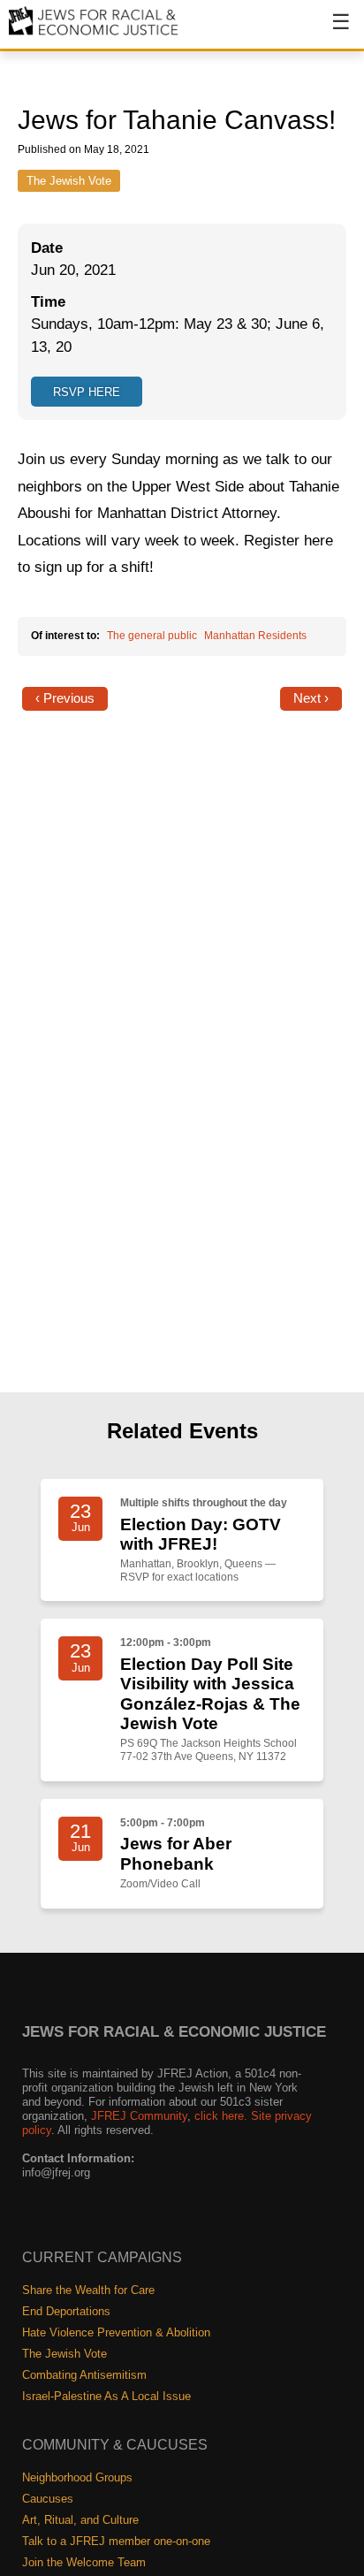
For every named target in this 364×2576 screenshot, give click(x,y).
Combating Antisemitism (84, 2375)
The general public (152, 636)
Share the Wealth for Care (88, 2290)
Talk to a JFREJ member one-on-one (116, 2541)
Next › (311, 698)
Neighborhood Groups (77, 2477)
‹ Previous (65, 698)
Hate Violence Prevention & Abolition (116, 2332)
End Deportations (66, 2311)
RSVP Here (87, 392)
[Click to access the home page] (94, 34)
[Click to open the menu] (330, 31)
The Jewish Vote (69, 181)
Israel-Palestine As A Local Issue (106, 2396)
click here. (221, 2116)
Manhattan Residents (255, 636)
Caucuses (48, 2499)
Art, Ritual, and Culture (80, 2520)
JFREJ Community (139, 2116)
